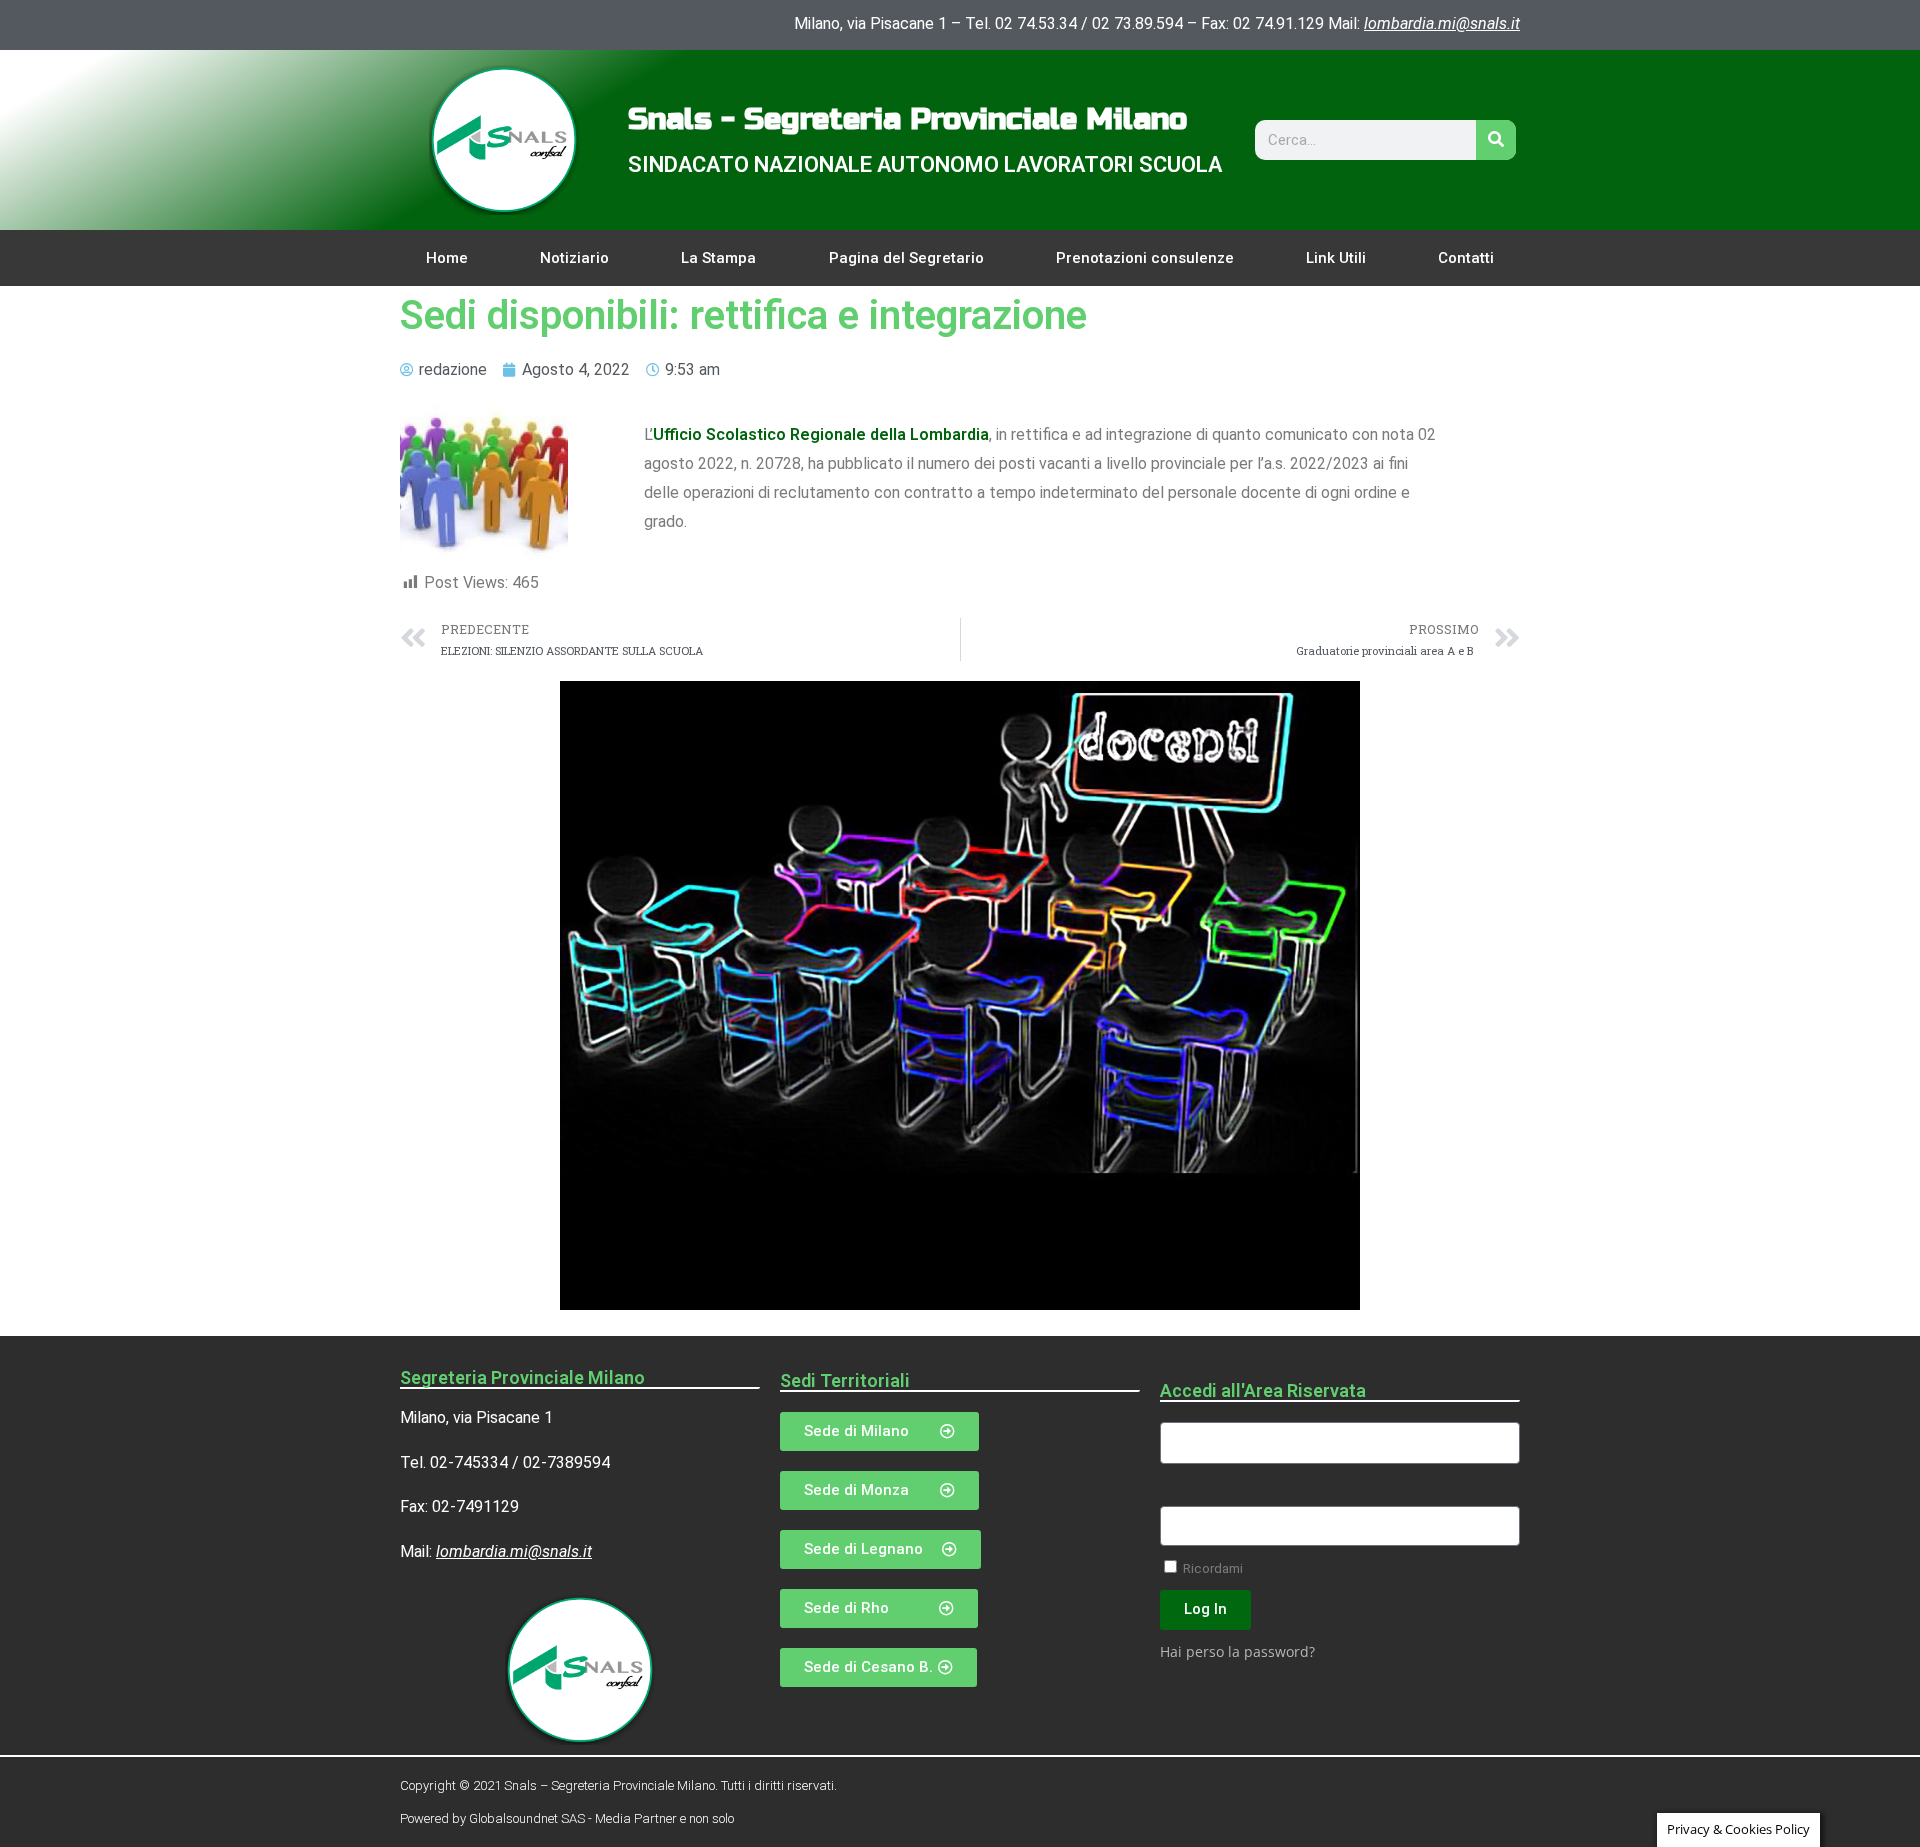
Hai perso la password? (1237, 1651)
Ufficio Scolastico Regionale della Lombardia (821, 434)
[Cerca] (1496, 140)
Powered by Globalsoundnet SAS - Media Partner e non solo (567, 1818)
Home (447, 258)
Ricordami (1211, 1568)
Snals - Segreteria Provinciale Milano (907, 119)
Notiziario (574, 258)
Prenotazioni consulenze (1145, 258)
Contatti (1466, 258)
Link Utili (1336, 258)
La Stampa (718, 258)
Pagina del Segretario (906, 258)
